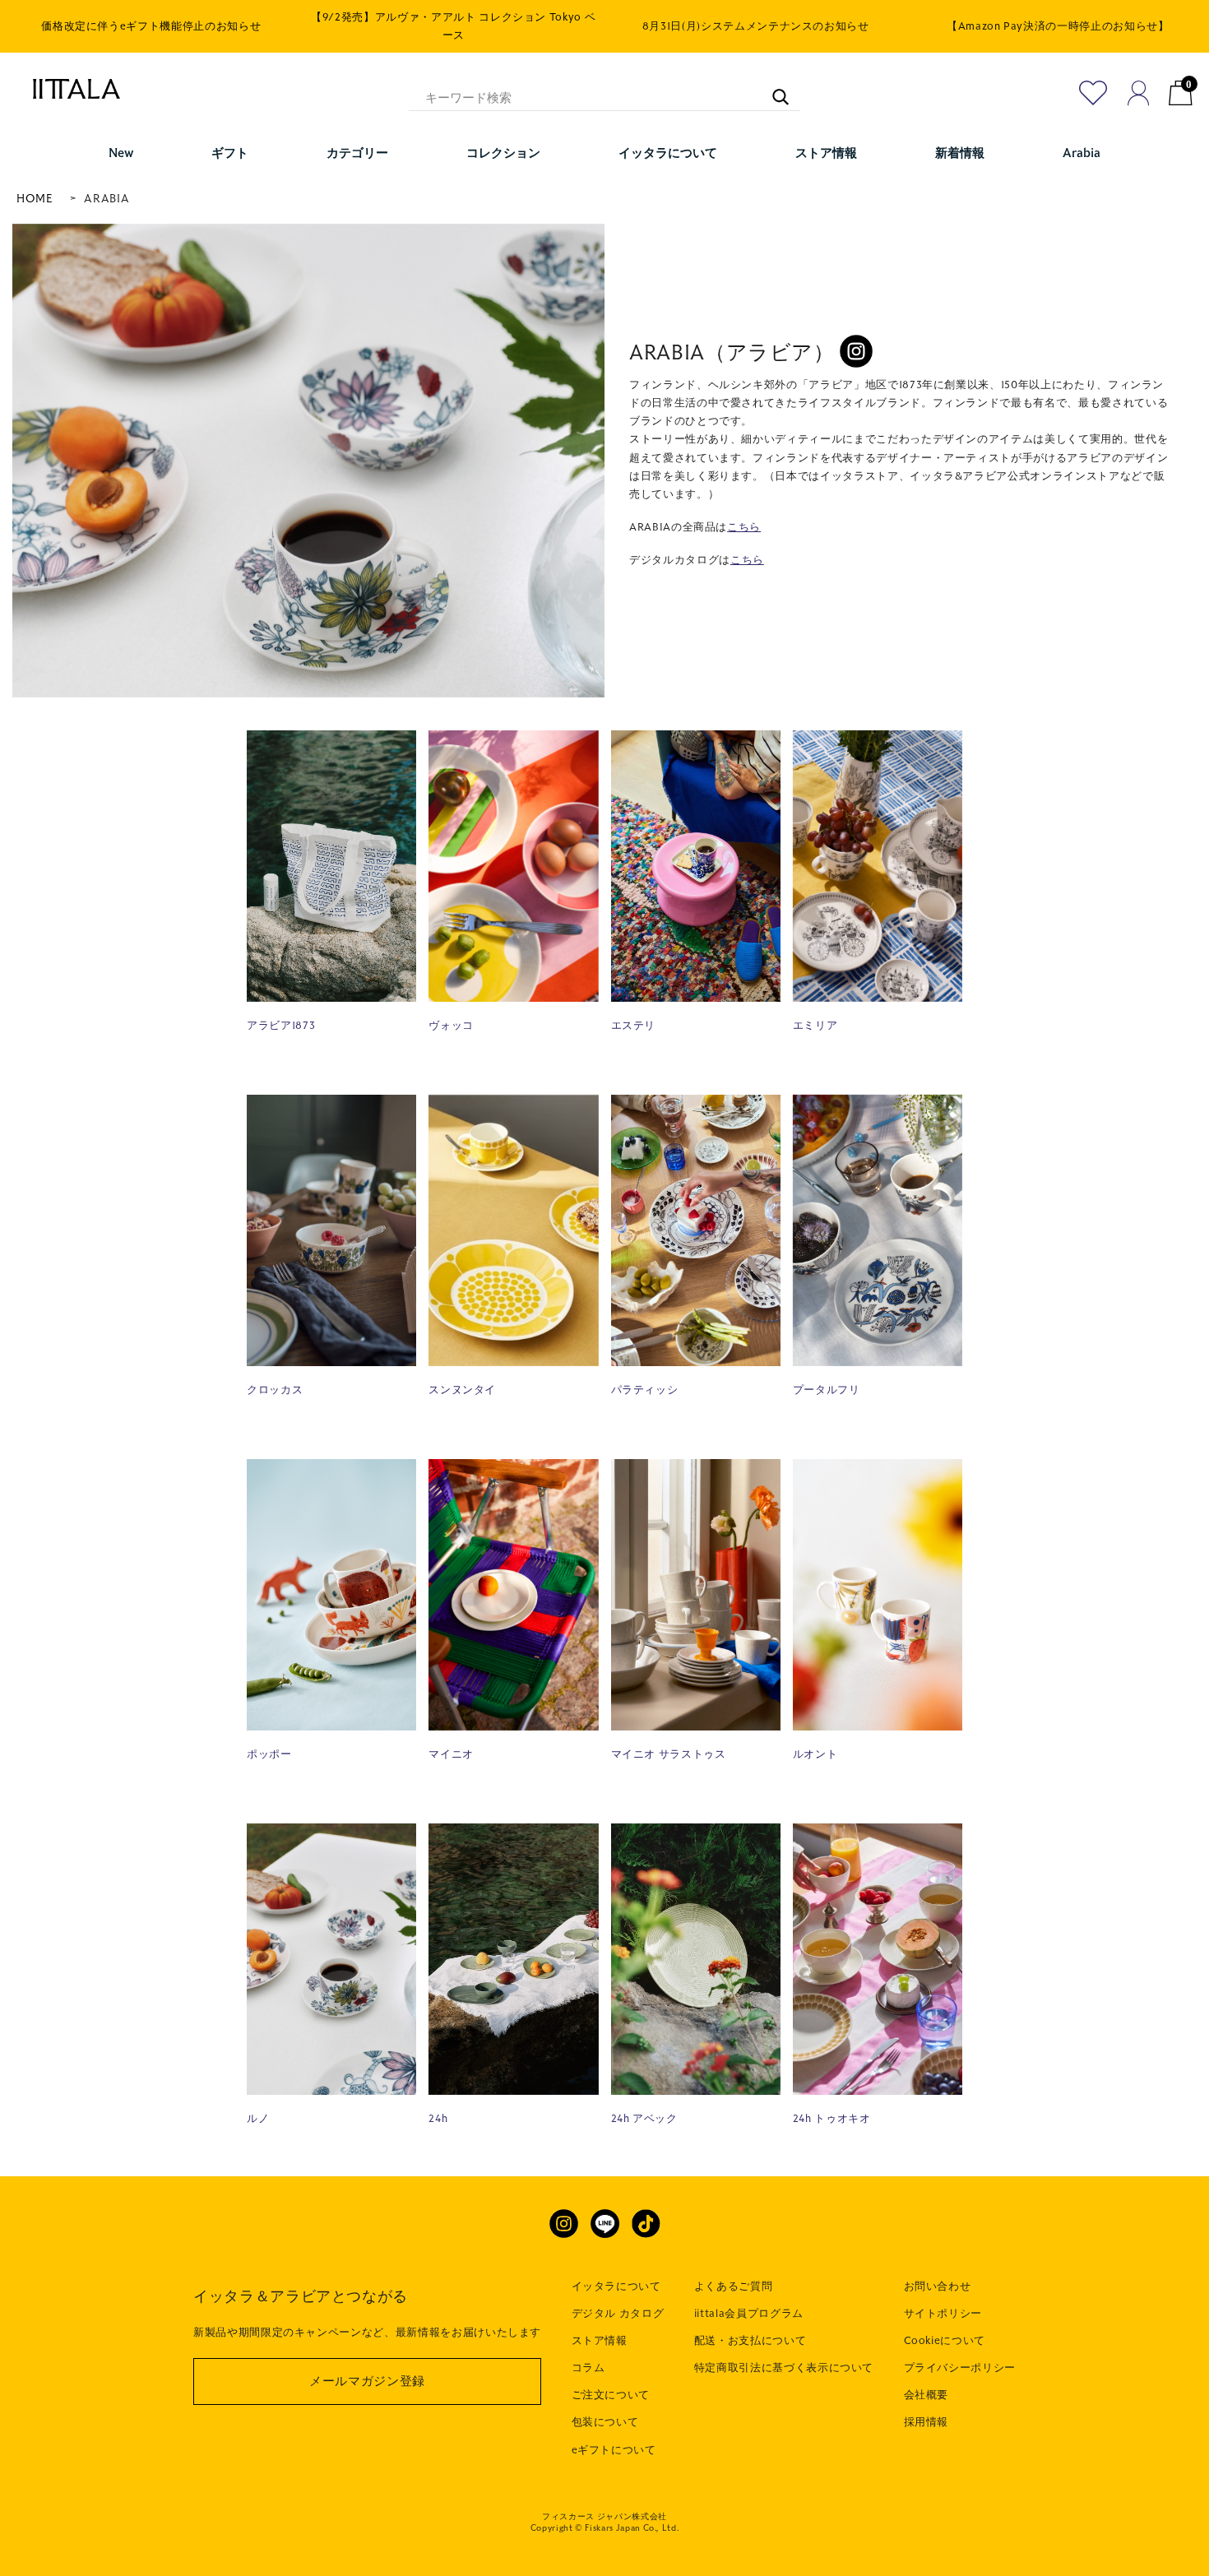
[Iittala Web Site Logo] (68, 89)
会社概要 (926, 2395)
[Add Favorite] (1093, 93)
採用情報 (926, 2422)
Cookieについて (945, 2341)
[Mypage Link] (1139, 93)
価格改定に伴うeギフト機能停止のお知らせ (151, 26)
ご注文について (611, 2395)
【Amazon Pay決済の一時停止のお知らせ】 (1058, 26)
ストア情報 (600, 2341)
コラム (588, 2368)
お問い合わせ (938, 2286)
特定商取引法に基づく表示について (784, 2368)
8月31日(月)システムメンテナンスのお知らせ (756, 26)
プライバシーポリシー (960, 2368)
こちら (744, 527)
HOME (35, 199)
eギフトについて (614, 2450)
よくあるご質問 (734, 2286)
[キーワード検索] (772, 89)
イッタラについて (616, 2286)
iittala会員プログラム (749, 2314)
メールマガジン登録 (367, 2381)
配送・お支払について (750, 2341)
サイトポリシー (943, 2314)
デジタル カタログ (618, 2314)
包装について (605, 2422)
